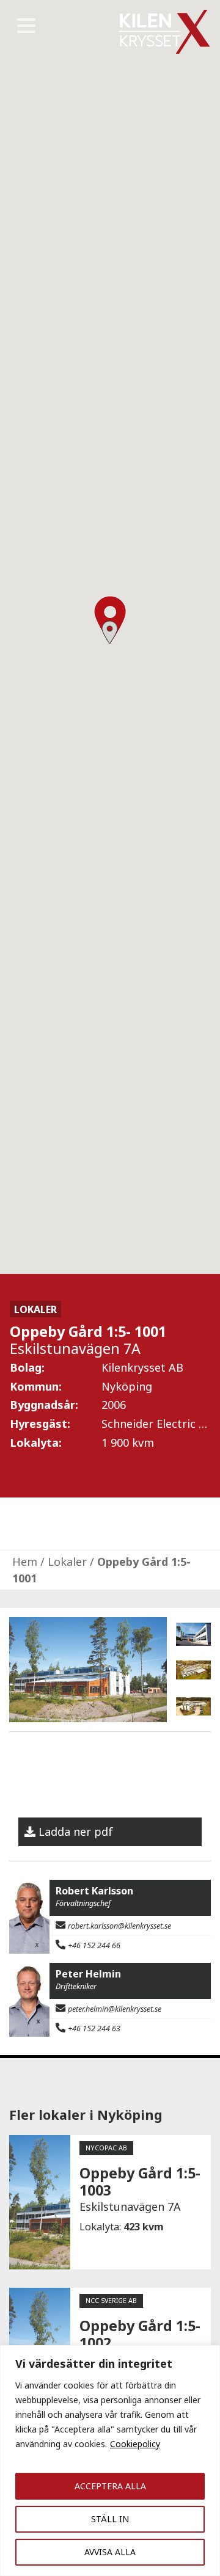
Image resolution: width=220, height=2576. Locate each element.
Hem (25, 1562)
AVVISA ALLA (110, 2552)
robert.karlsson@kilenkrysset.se (119, 1926)
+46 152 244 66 (94, 1945)
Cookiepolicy (135, 2444)
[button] (110, 632)
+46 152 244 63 (94, 2028)
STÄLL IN (110, 2519)
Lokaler (67, 1562)
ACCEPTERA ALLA (110, 2486)
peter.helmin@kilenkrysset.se (115, 2009)
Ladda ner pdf (76, 1832)
